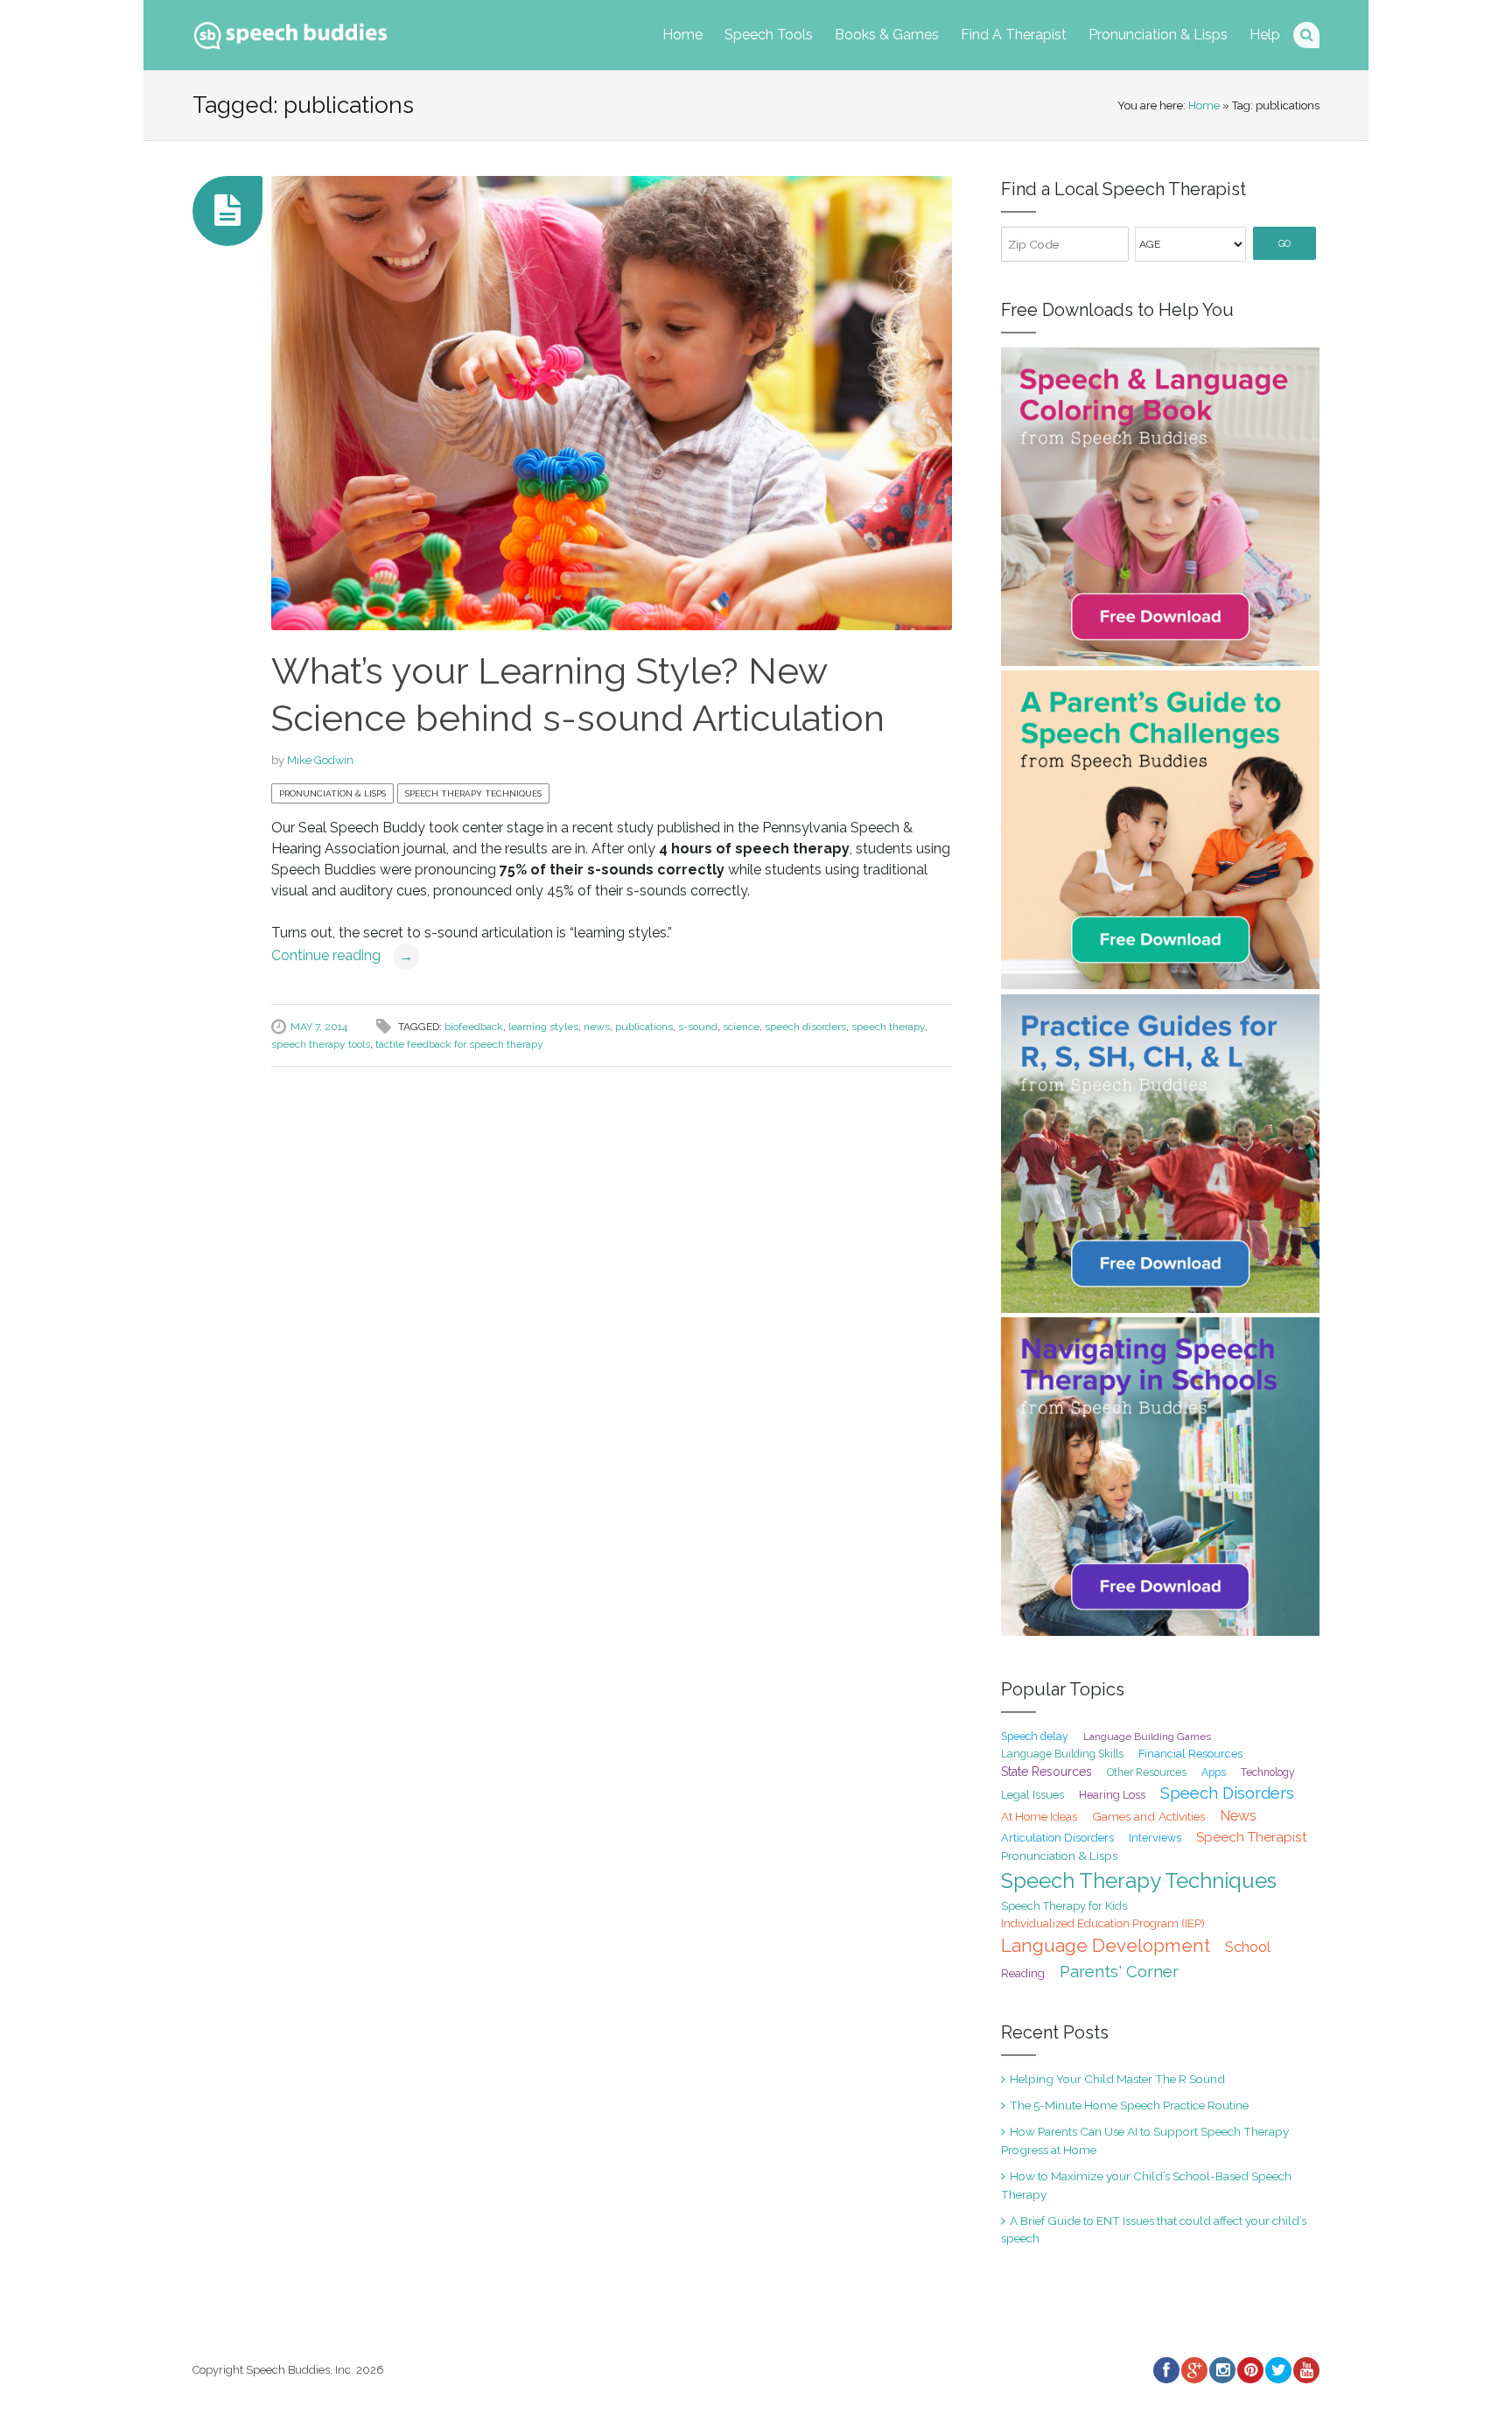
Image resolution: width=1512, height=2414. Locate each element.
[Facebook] (1165, 2370)
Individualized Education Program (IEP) (1103, 1923)
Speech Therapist (1252, 1837)
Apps (1214, 1772)
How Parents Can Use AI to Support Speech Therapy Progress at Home (1145, 2140)
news (597, 1027)
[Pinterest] (1249, 2370)
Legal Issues (1032, 1795)
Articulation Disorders (1057, 1838)
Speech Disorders (1227, 1793)
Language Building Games (1147, 1737)
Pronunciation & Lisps (1158, 35)
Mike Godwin (320, 760)
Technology (1268, 1772)
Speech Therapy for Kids (1064, 1906)
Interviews (1155, 1838)
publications (644, 1027)
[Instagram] (1221, 2370)
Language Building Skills (1062, 1754)
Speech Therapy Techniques (473, 793)
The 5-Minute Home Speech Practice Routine (1129, 2105)
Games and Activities (1148, 1816)
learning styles (543, 1027)
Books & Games (887, 35)
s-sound (698, 1027)
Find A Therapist (1014, 35)
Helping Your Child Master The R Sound (1117, 2079)
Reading (1023, 1973)
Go (1284, 244)
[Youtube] (1305, 2370)
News (1238, 1816)
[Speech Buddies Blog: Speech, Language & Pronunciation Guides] (290, 32)
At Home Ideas (1039, 1816)
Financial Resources (1190, 1754)
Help (1265, 35)
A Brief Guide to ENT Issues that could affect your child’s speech (1154, 2229)
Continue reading (342, 955)
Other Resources (1147, 1772)
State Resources (1046, 1772)
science (741, 1027)
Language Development (1106, 1946)
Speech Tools (769, 35)
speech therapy (888, 1027)
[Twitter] (1277, 2370)
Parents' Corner (1119, 1972)
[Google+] (1193, 2370)
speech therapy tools (321, 1044)
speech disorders (805, 1027)
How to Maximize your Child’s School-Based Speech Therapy (1146, 2185)
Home (682, 35)
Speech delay (1035, 1736)
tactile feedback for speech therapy (459, 1044)
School (1248, 1947)
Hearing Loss (1112, 1795)
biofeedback (474, 1027)
